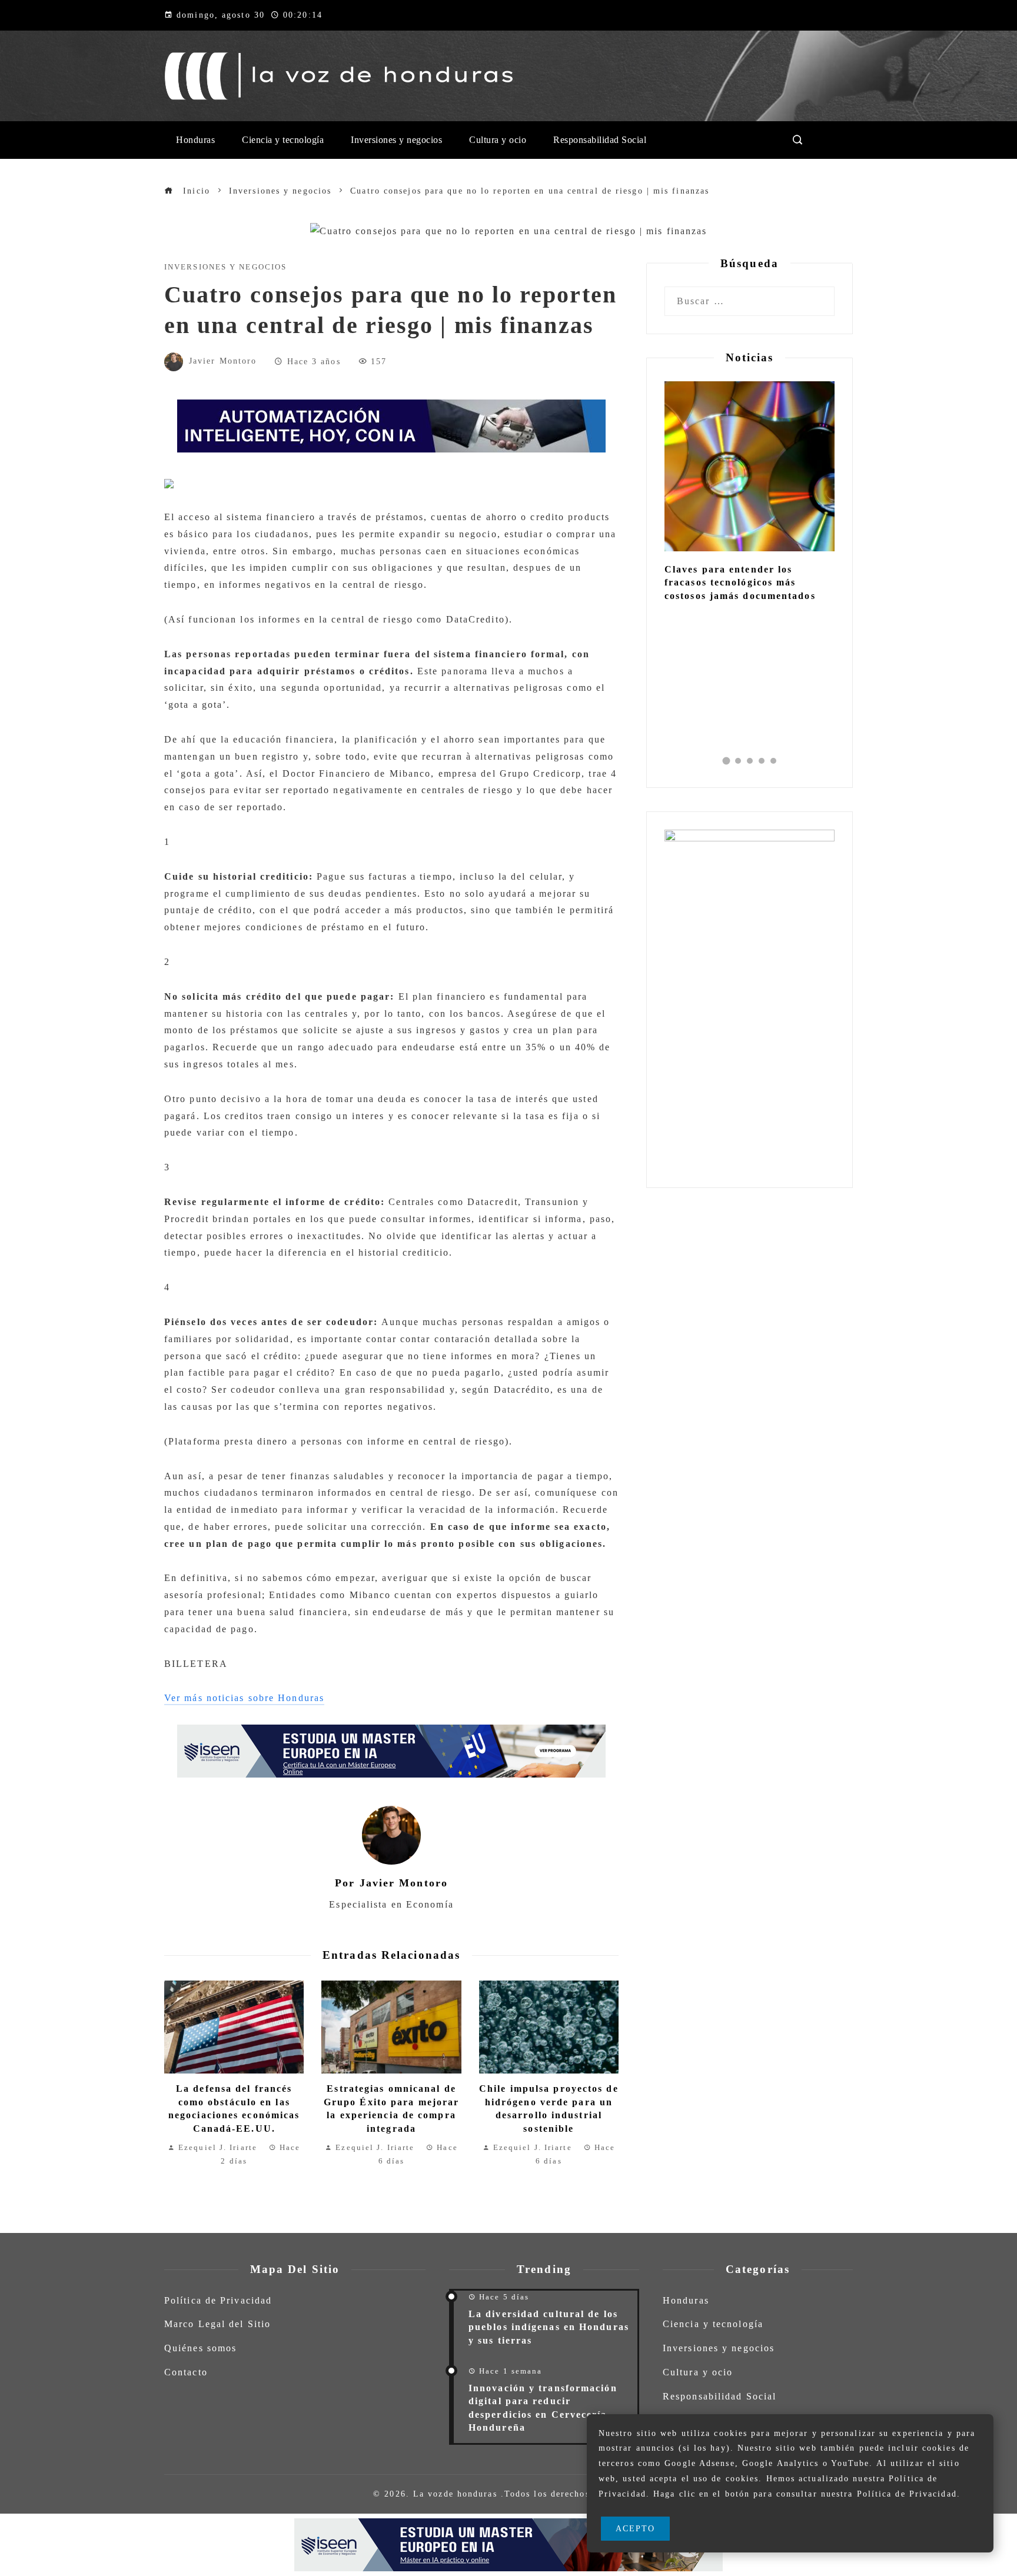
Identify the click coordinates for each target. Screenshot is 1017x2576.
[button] (726, 761)
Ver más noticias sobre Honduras (244, 1698)
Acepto (636, 2528)
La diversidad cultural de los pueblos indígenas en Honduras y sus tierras (549, 2327)
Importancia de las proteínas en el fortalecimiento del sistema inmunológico (749, 583)
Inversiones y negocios (225, 267)
